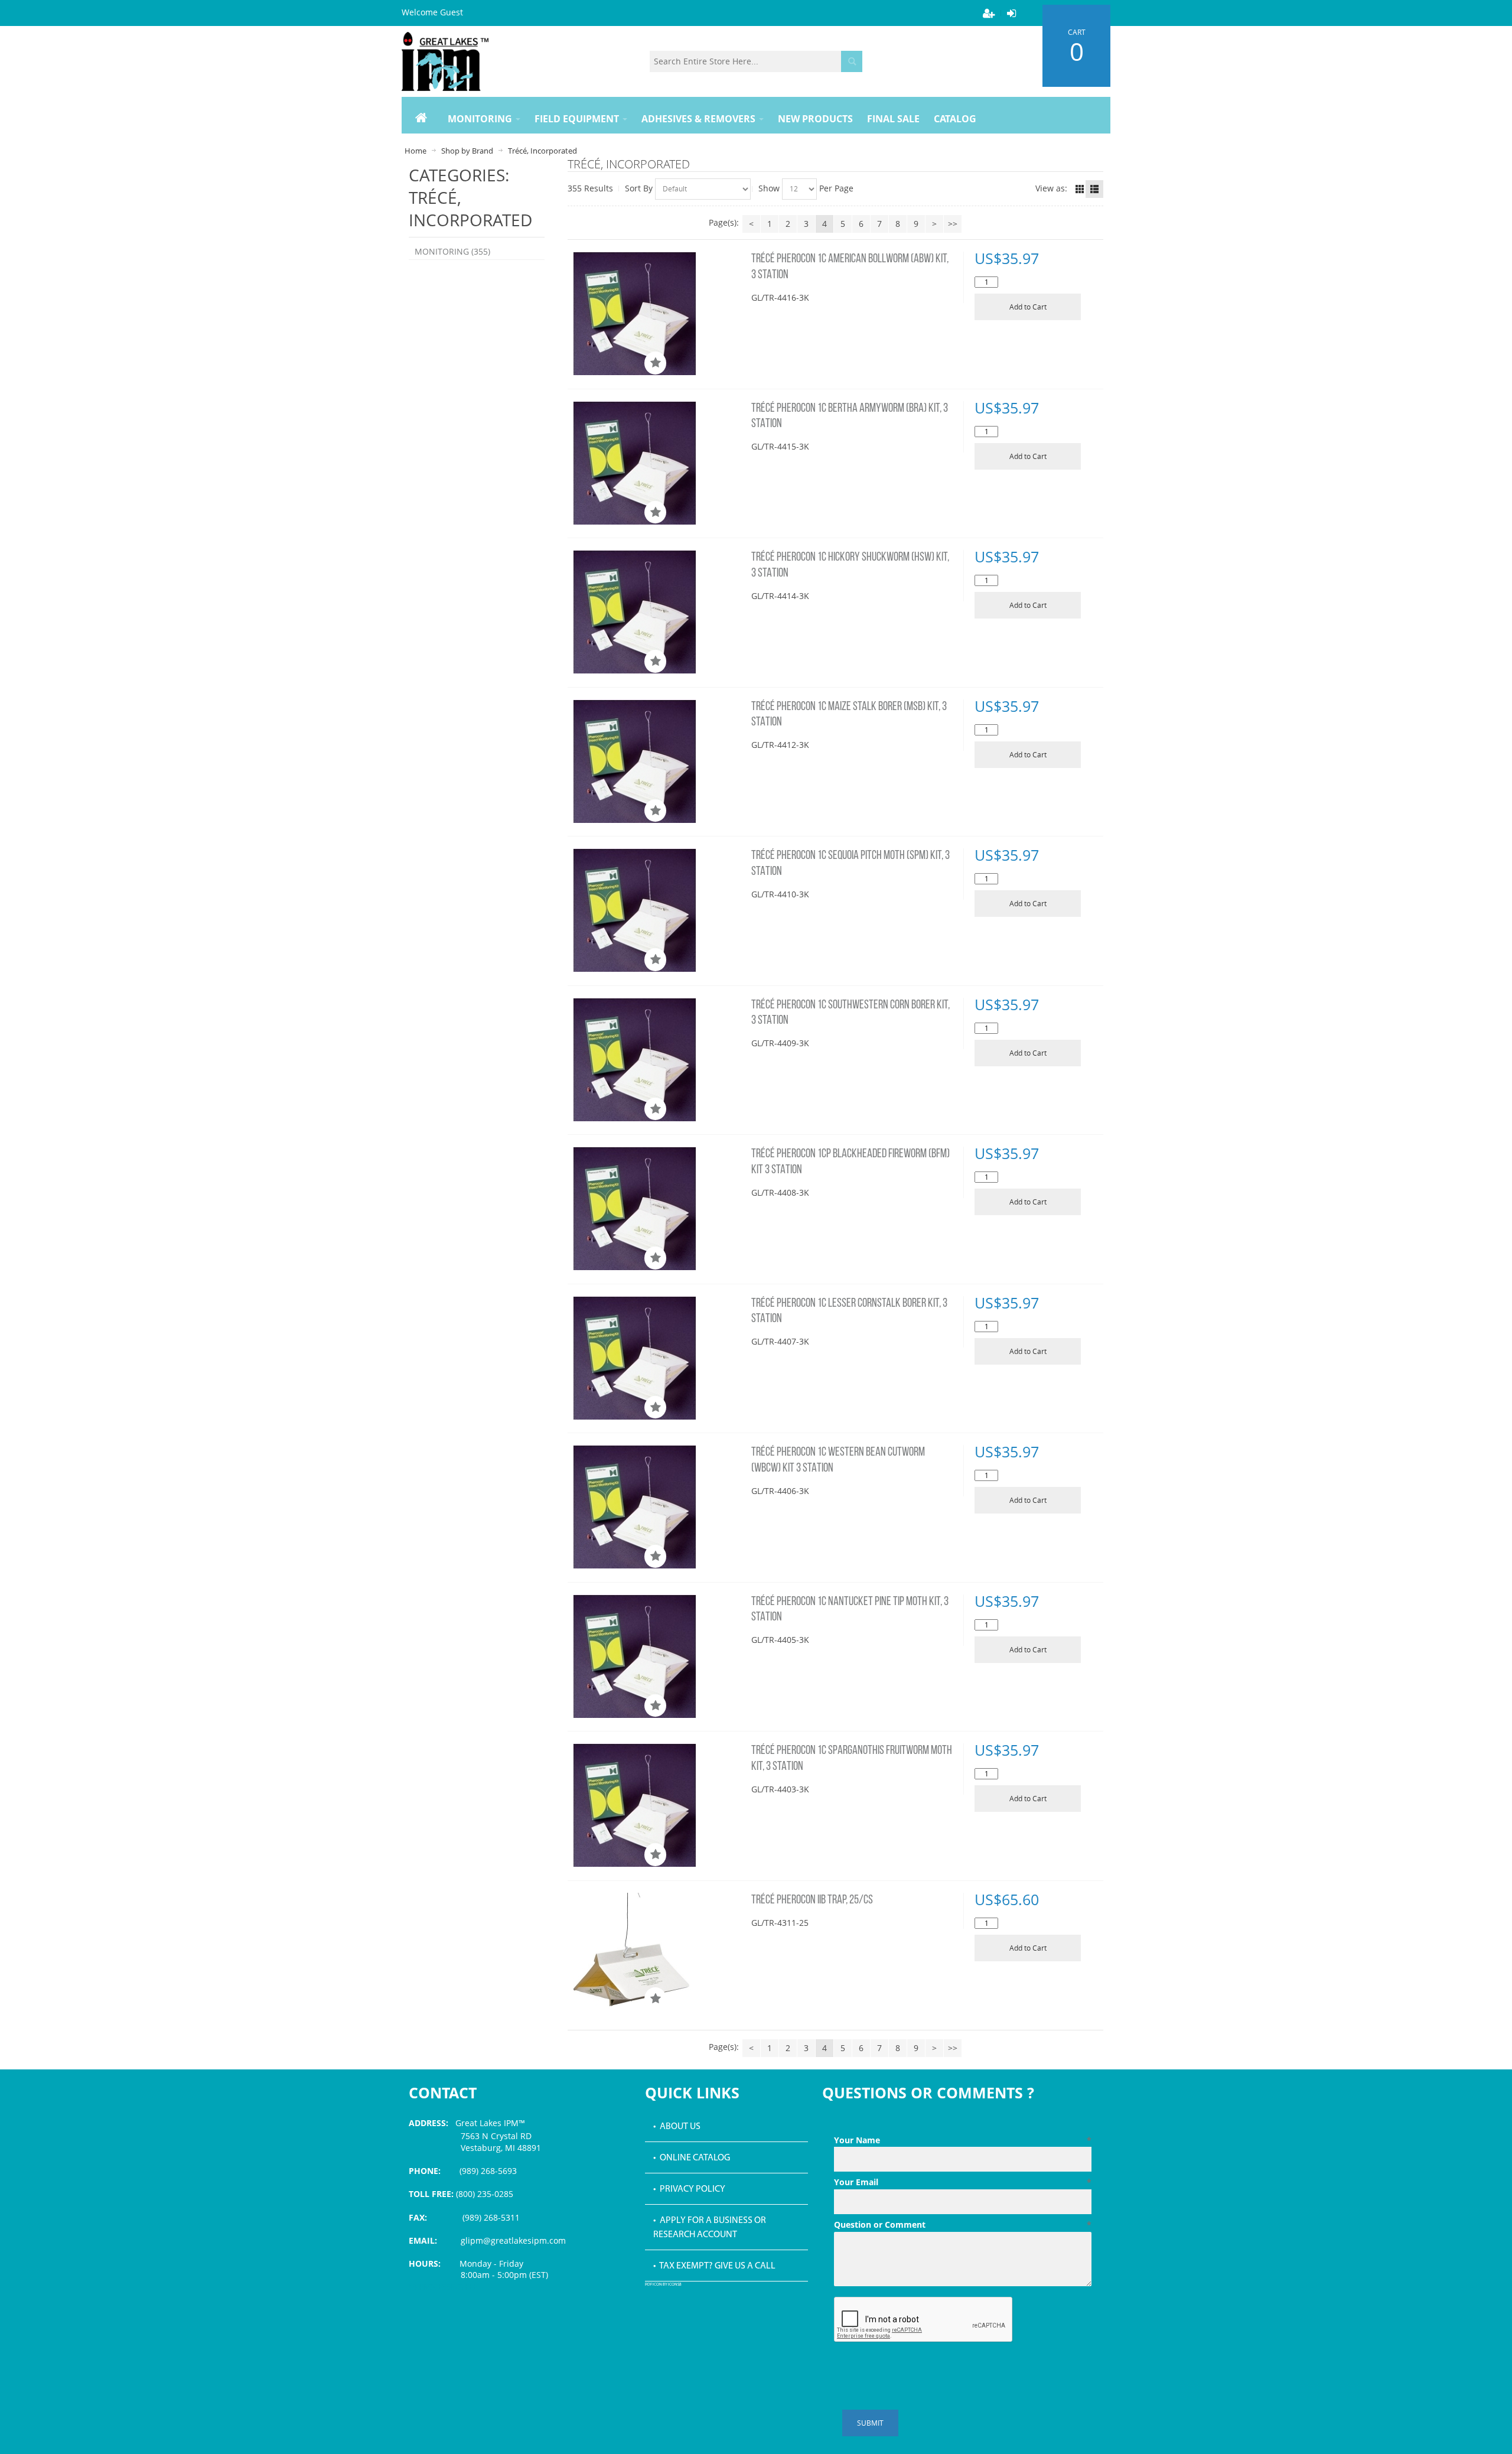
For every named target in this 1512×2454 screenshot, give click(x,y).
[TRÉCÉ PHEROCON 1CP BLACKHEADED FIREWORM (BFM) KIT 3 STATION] (657, 1208)
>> (953, 224)
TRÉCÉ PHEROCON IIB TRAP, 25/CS (812, 1900)
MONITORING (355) (452, 251)
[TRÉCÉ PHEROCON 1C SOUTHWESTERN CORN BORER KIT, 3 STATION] (657, 1060)
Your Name (963, 2140)
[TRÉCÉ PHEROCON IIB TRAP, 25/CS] (657, 1952)
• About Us (677, 2127)
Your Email (963, 2182)
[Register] (989, 13)
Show (769, 188)
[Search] (852, 61)
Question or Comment (963, 2224)
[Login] (1011, 13)
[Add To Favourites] (655, 363)
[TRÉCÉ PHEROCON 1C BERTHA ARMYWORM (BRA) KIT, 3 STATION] (657, 463)
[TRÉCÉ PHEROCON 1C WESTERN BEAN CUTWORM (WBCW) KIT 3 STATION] (657, 1507)
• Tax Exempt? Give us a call (714, 2266)
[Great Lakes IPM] (445, 61)
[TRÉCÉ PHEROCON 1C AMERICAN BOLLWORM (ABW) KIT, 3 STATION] (657, 313)
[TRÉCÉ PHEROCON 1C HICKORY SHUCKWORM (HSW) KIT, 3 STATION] (657, 612)
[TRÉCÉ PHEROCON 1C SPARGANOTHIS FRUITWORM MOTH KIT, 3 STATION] (657, 1805)
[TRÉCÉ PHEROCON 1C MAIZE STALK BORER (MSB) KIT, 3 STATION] (657, 761)
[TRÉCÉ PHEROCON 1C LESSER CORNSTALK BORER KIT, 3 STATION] (657, 1358)
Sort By (639, 188)
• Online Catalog (692, 2158)
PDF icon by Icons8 (663, 2285)
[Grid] (1080, 189)
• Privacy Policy (689, 2189)
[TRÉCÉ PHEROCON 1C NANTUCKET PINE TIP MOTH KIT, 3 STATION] (657, 1656)
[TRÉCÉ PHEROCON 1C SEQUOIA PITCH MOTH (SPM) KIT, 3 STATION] (657, 910)
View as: (1051, 188)
